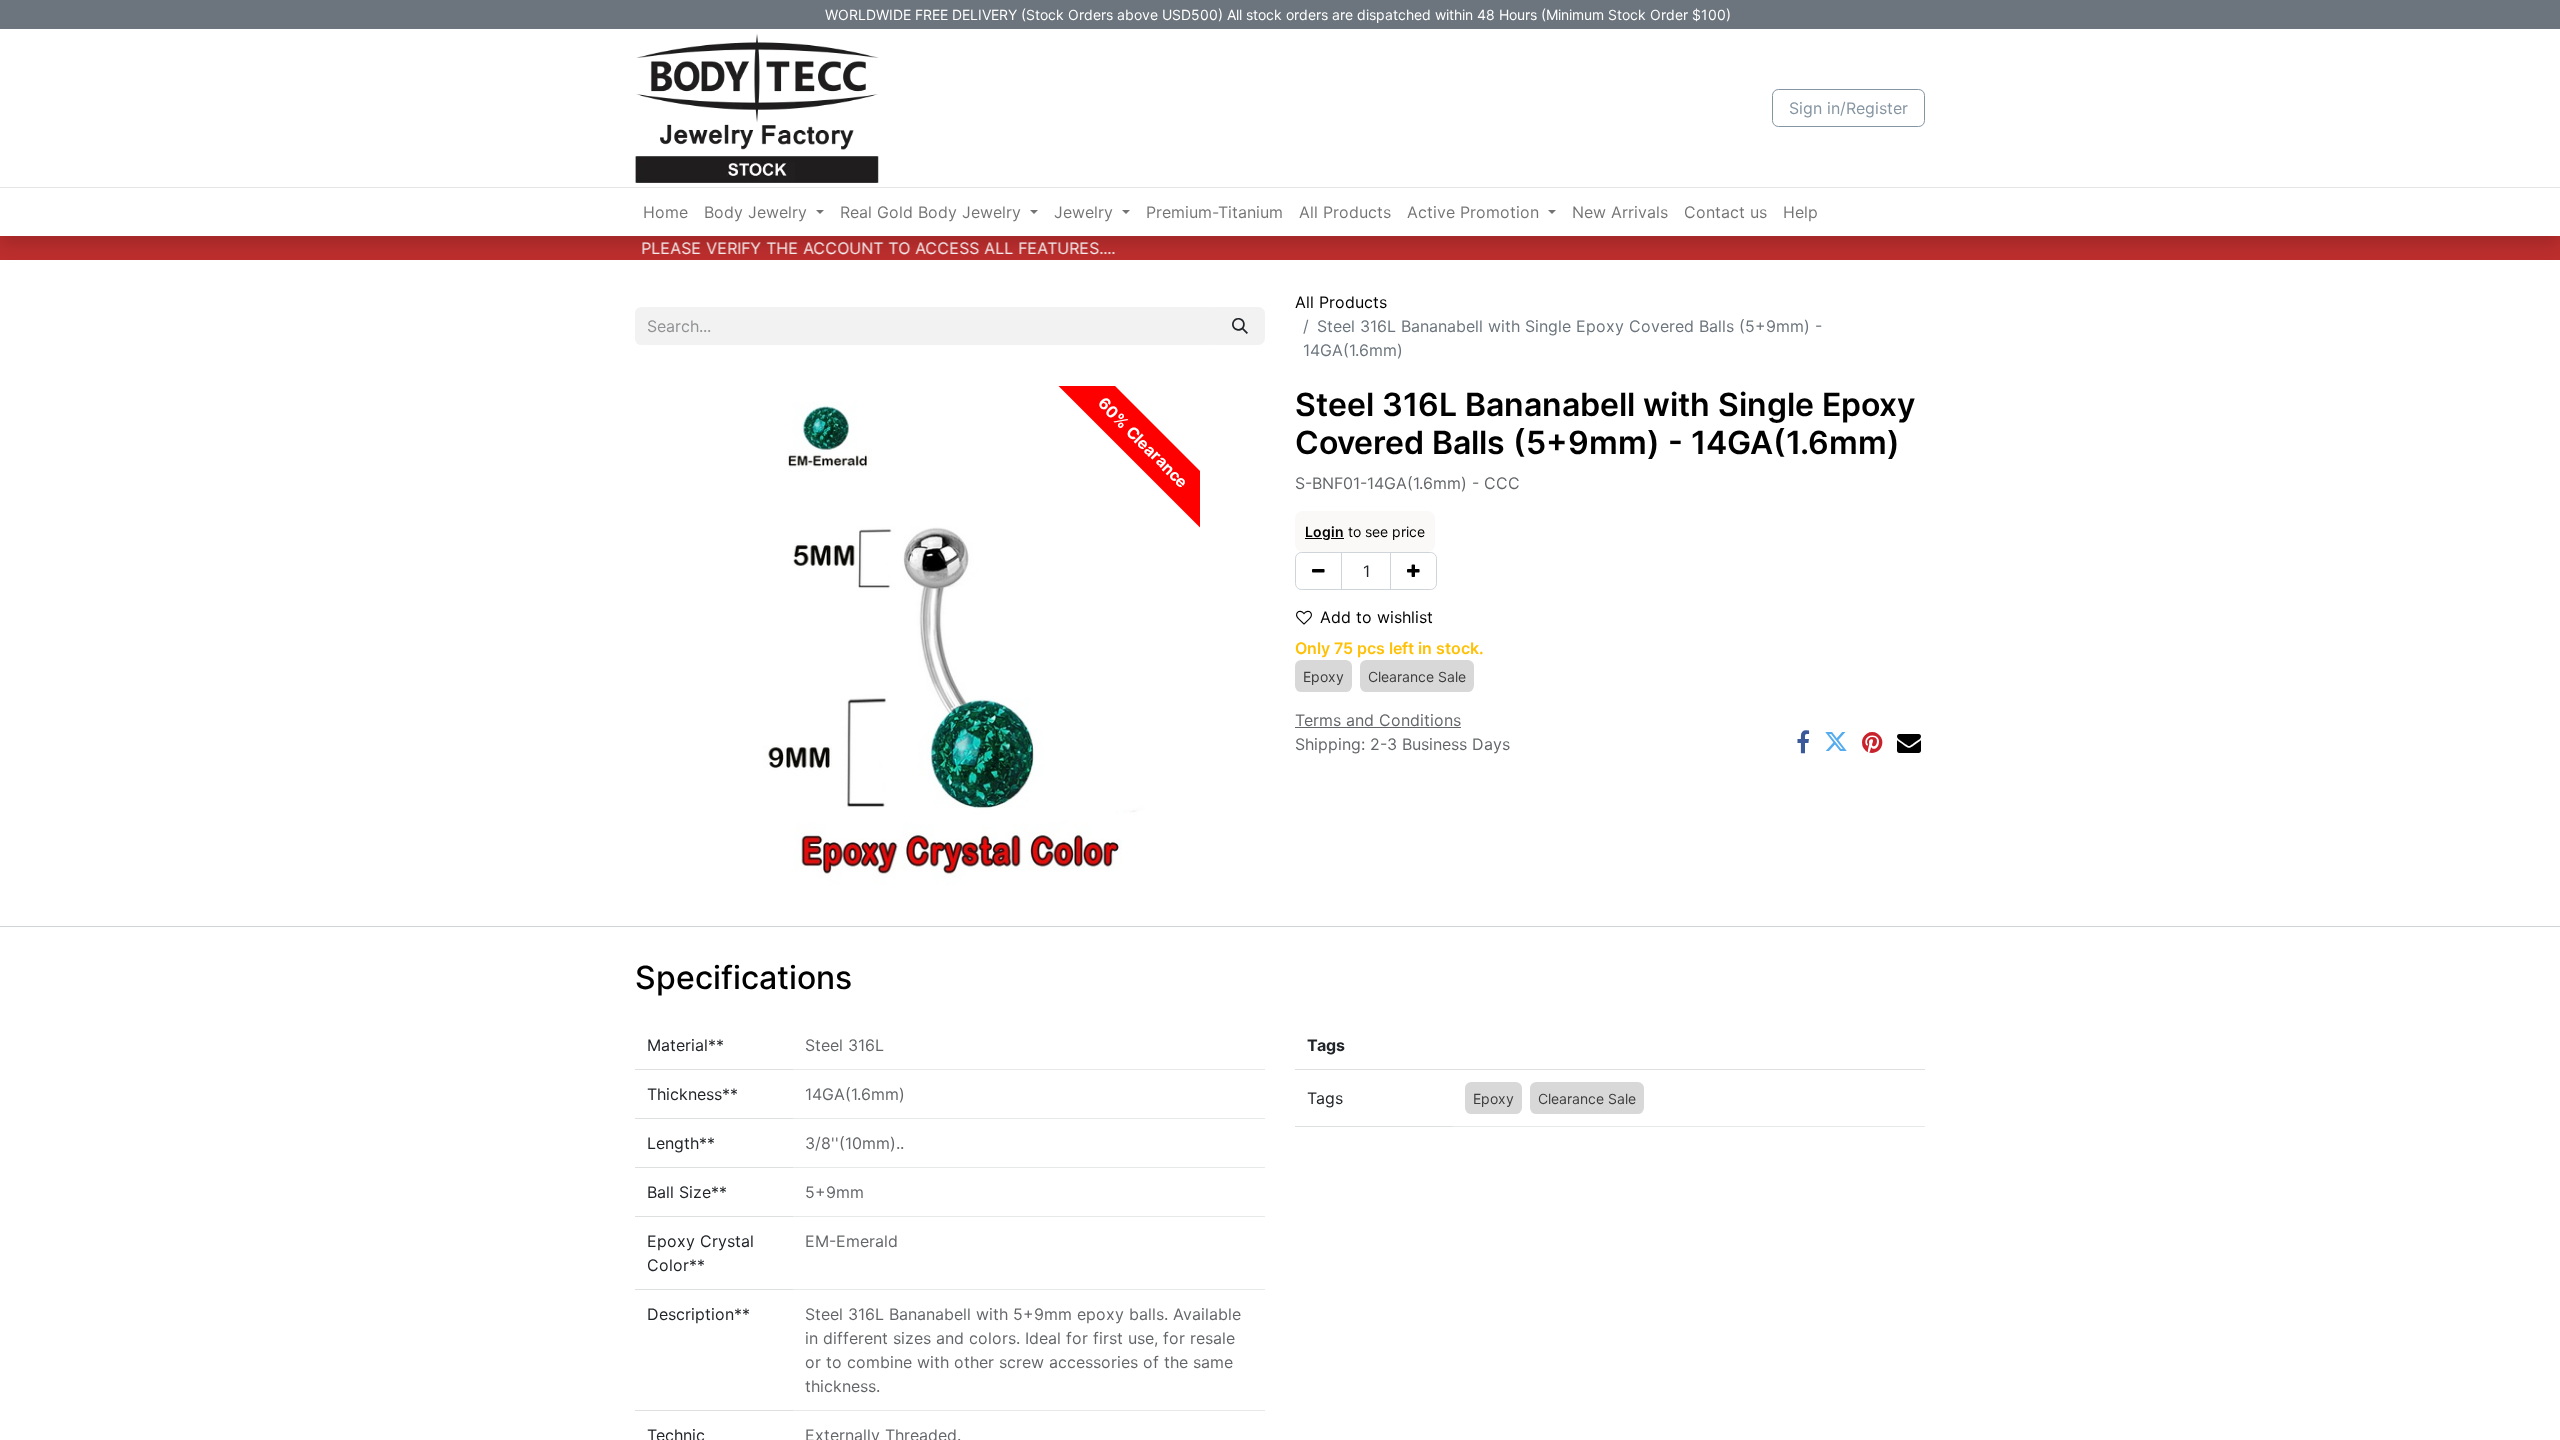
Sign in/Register (1848, 108)
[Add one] (1413, 571)
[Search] (1240, 326)
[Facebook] (1803, 742)
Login (1324, 531)
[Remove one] (1318, 571)
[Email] (1909, 742)
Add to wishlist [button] (1376, 617)
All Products (1341, 302)
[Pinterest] (1872, 742)
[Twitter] (1836, 742)
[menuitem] (665, 212)
